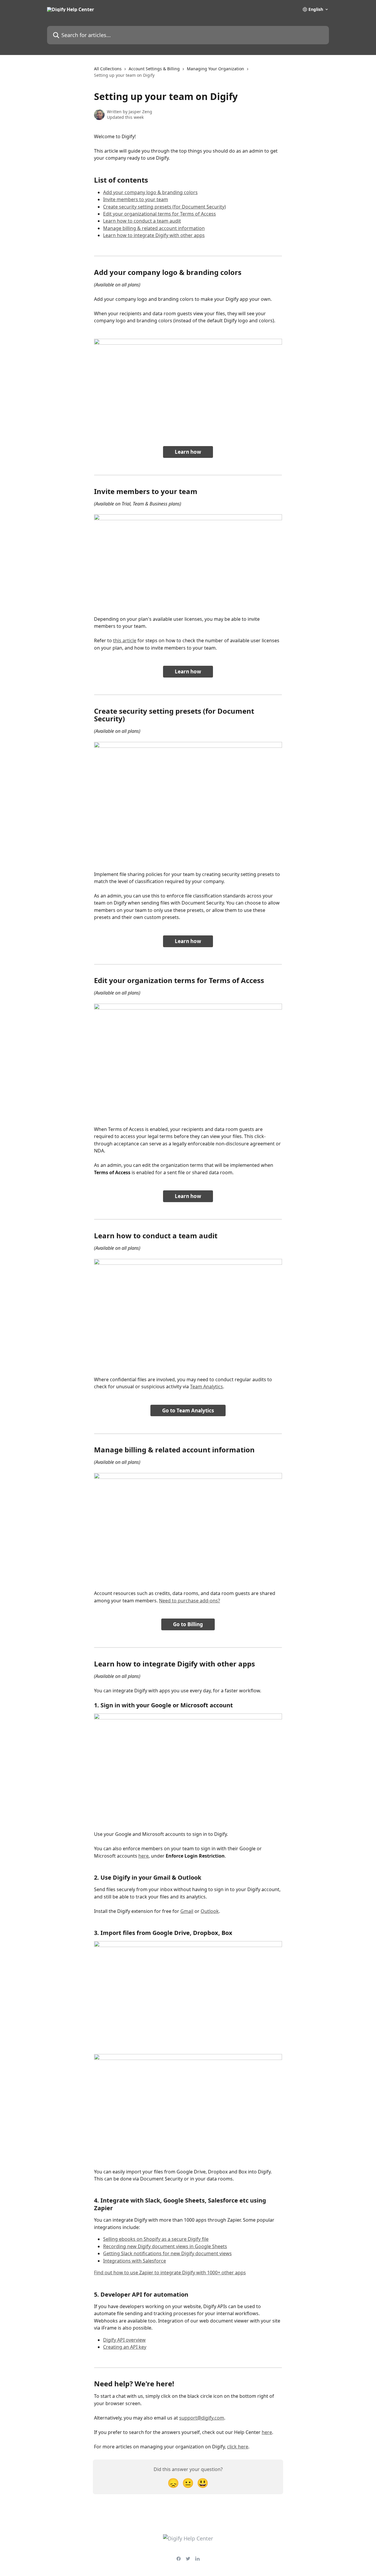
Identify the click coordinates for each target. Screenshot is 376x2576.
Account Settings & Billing (154, 69)
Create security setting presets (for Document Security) (164, 207)
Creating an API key (125, 2347)
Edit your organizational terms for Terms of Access (160, 214)
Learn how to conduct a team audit (142, 221)
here (143, 1856)
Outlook (210, 1911)
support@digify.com (202, 2418)
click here (238, 2447)
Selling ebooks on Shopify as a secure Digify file (156, 2239)
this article (125, 640)
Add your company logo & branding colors (150, 192)
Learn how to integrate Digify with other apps (154, 235)
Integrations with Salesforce (135, 2261)
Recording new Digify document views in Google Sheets (165, 2246)
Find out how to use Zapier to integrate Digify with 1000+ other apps (170, 2273)
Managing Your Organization (215, 69)
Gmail (187, 1911)
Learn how (188, 452)
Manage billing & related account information (154, 228)
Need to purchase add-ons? (189, 1601)
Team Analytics (207, 1387)
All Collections (108, 69)
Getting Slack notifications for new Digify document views (167, 2253)
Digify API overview (124, 2340)
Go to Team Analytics (188, 1410)
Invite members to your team (136, 199)
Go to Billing (188, 1624)
